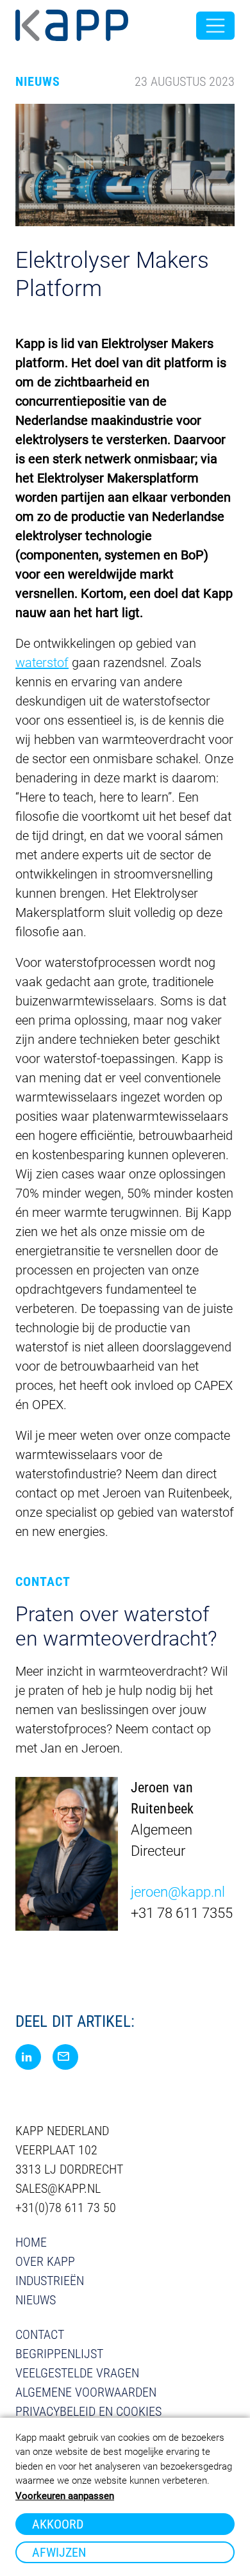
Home (31, 2242)
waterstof (42, 663)
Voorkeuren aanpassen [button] (65, 2496)
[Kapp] (72, 26)
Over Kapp (45, 2261)
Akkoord (58, 2524)
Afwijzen (59, 2552)
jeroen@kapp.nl (178, 1892)
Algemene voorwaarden (86, 2392)
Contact (40, 2334)
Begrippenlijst (59, 2354)
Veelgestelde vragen (77, 2373)
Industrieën (50, 2281)
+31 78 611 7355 (182, 1913)
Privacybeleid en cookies (88, 2411)
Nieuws (36, 2300)
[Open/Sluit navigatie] (215, 26)
